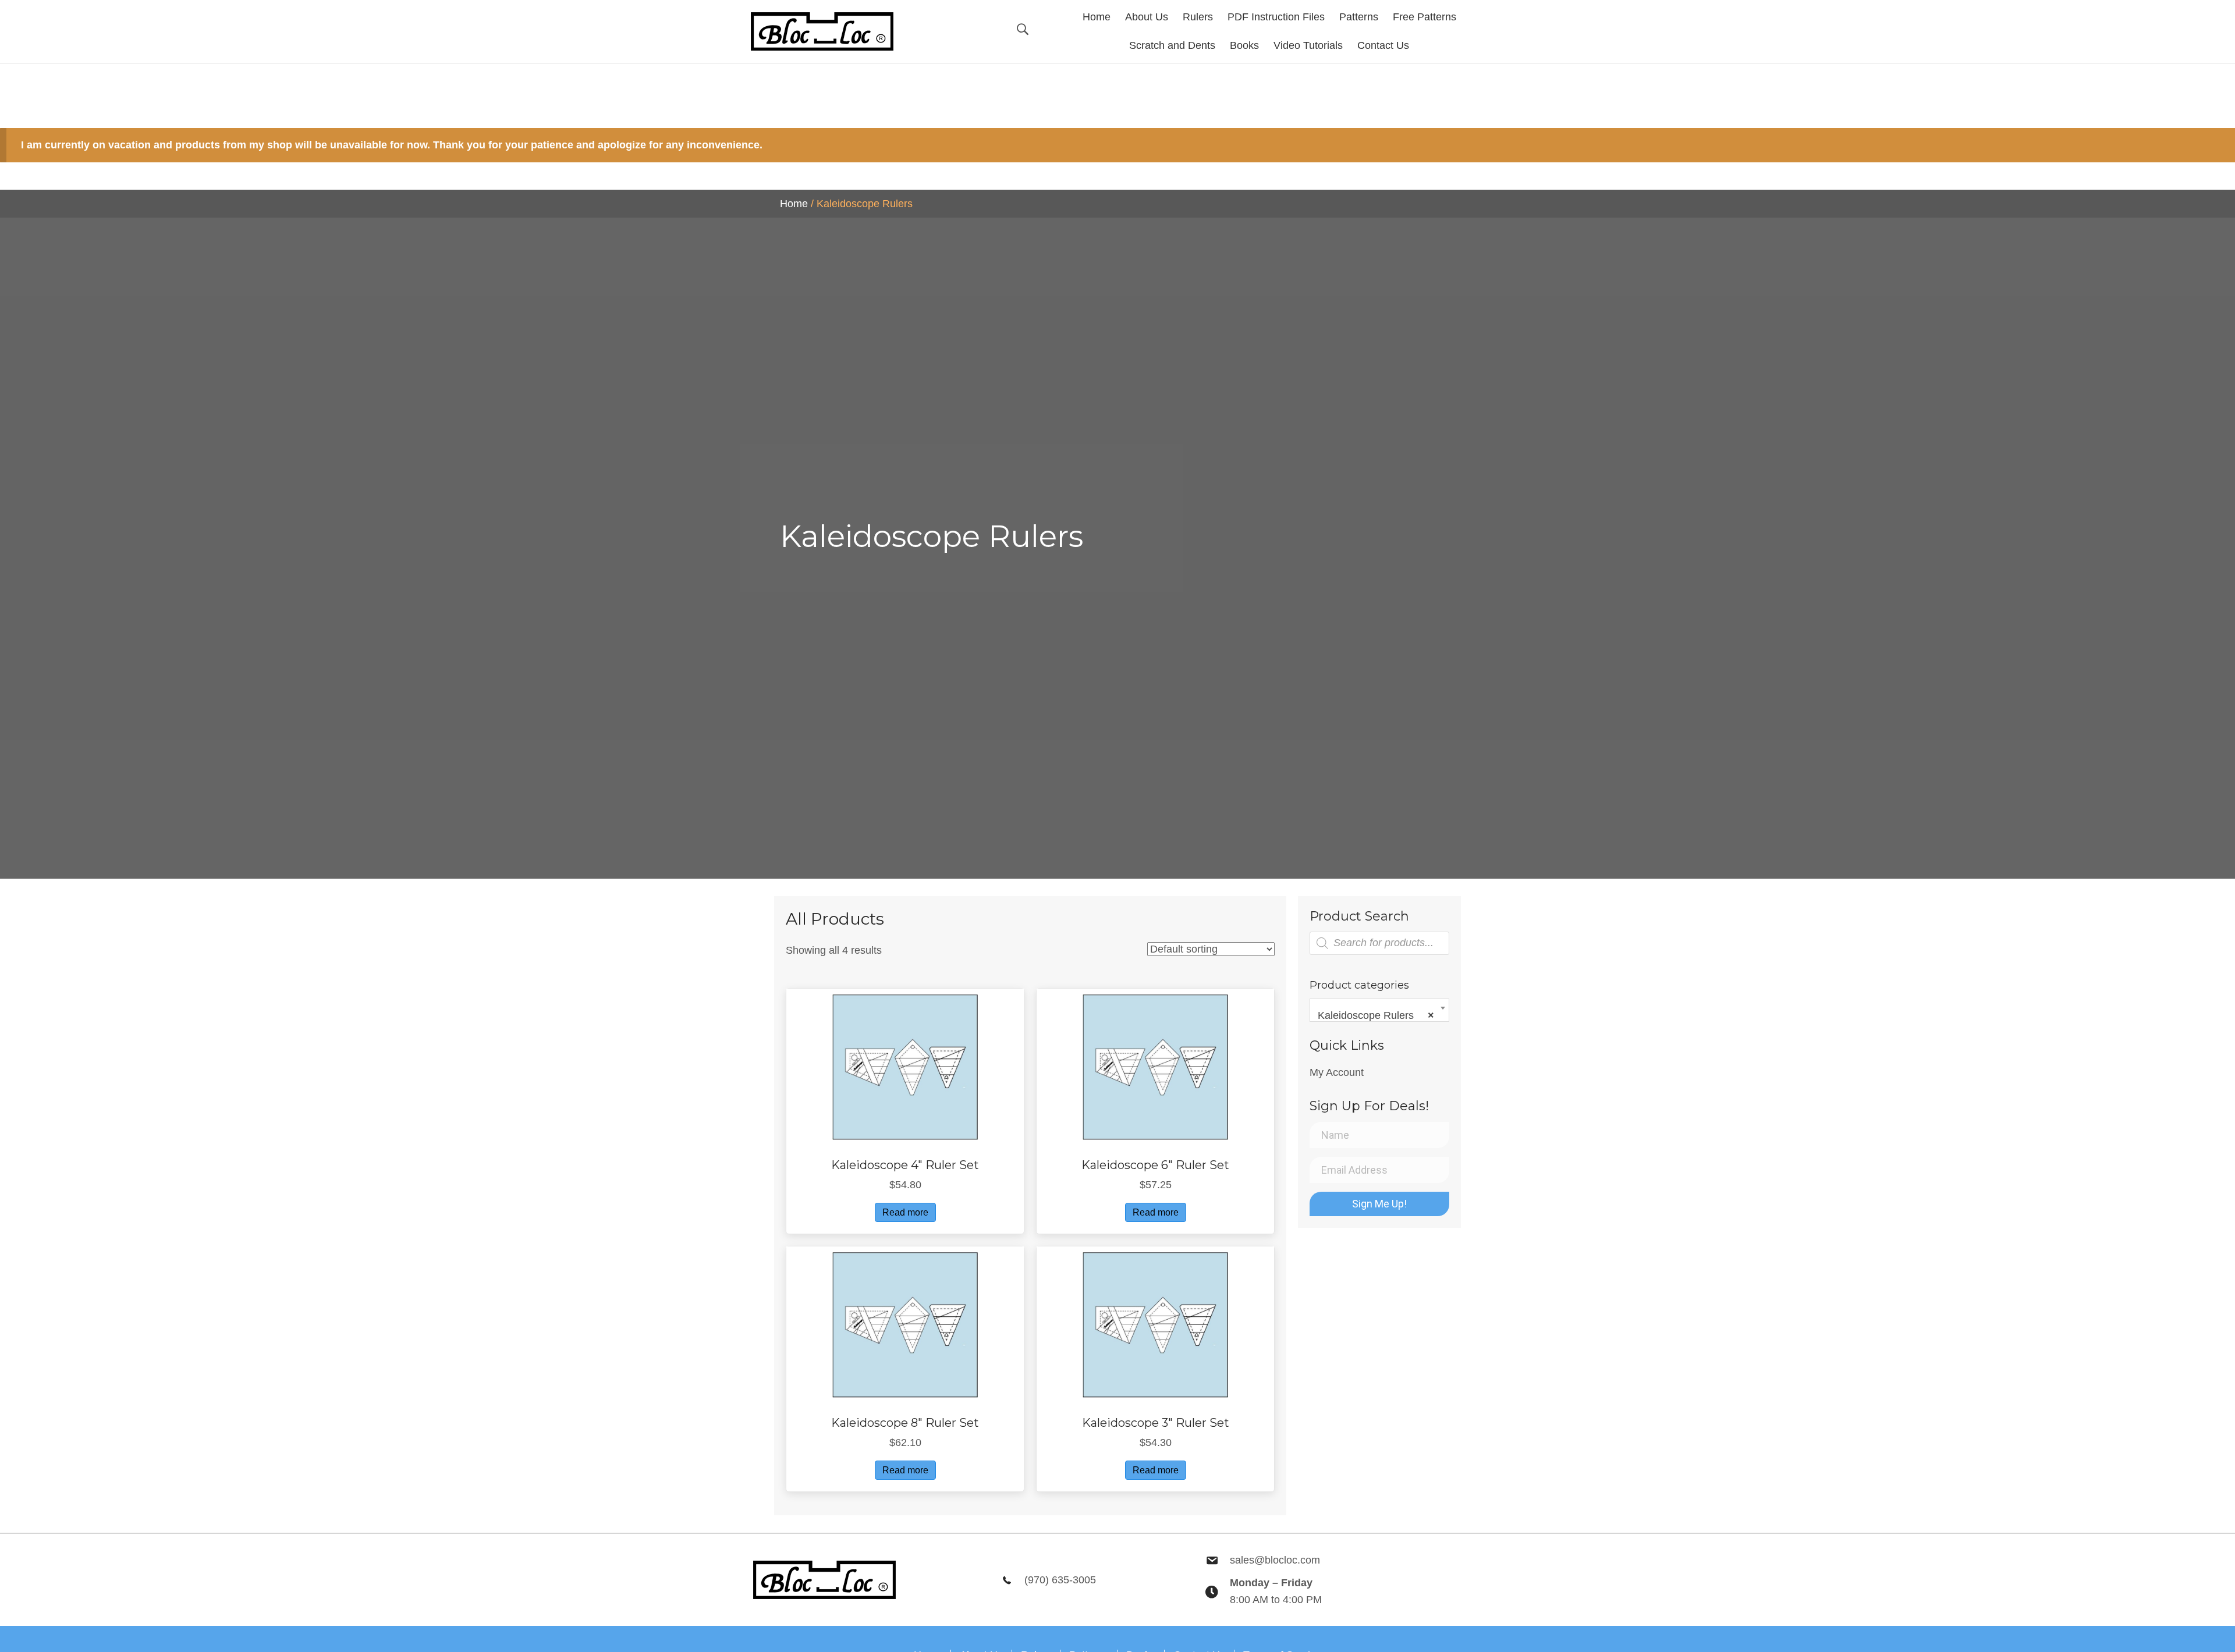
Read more (905, 1212)
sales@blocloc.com (1275, 1560)
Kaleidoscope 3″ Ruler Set (1156, 1423)
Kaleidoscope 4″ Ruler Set (905, 1165)
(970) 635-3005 (1060, 1580)
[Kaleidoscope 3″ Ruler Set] (1155, 1324)
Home (794, 204)
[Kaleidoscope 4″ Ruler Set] (905, 1067)
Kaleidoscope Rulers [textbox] (1376, 1015)
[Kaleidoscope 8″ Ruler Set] (905, 1324)
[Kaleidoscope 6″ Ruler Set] (1155, 1067)
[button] (1379, 1204)
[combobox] (1379, 1010)
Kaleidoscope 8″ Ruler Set (905, 1423)
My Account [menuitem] (1337, 1072)
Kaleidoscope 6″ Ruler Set (1155, 1165)
